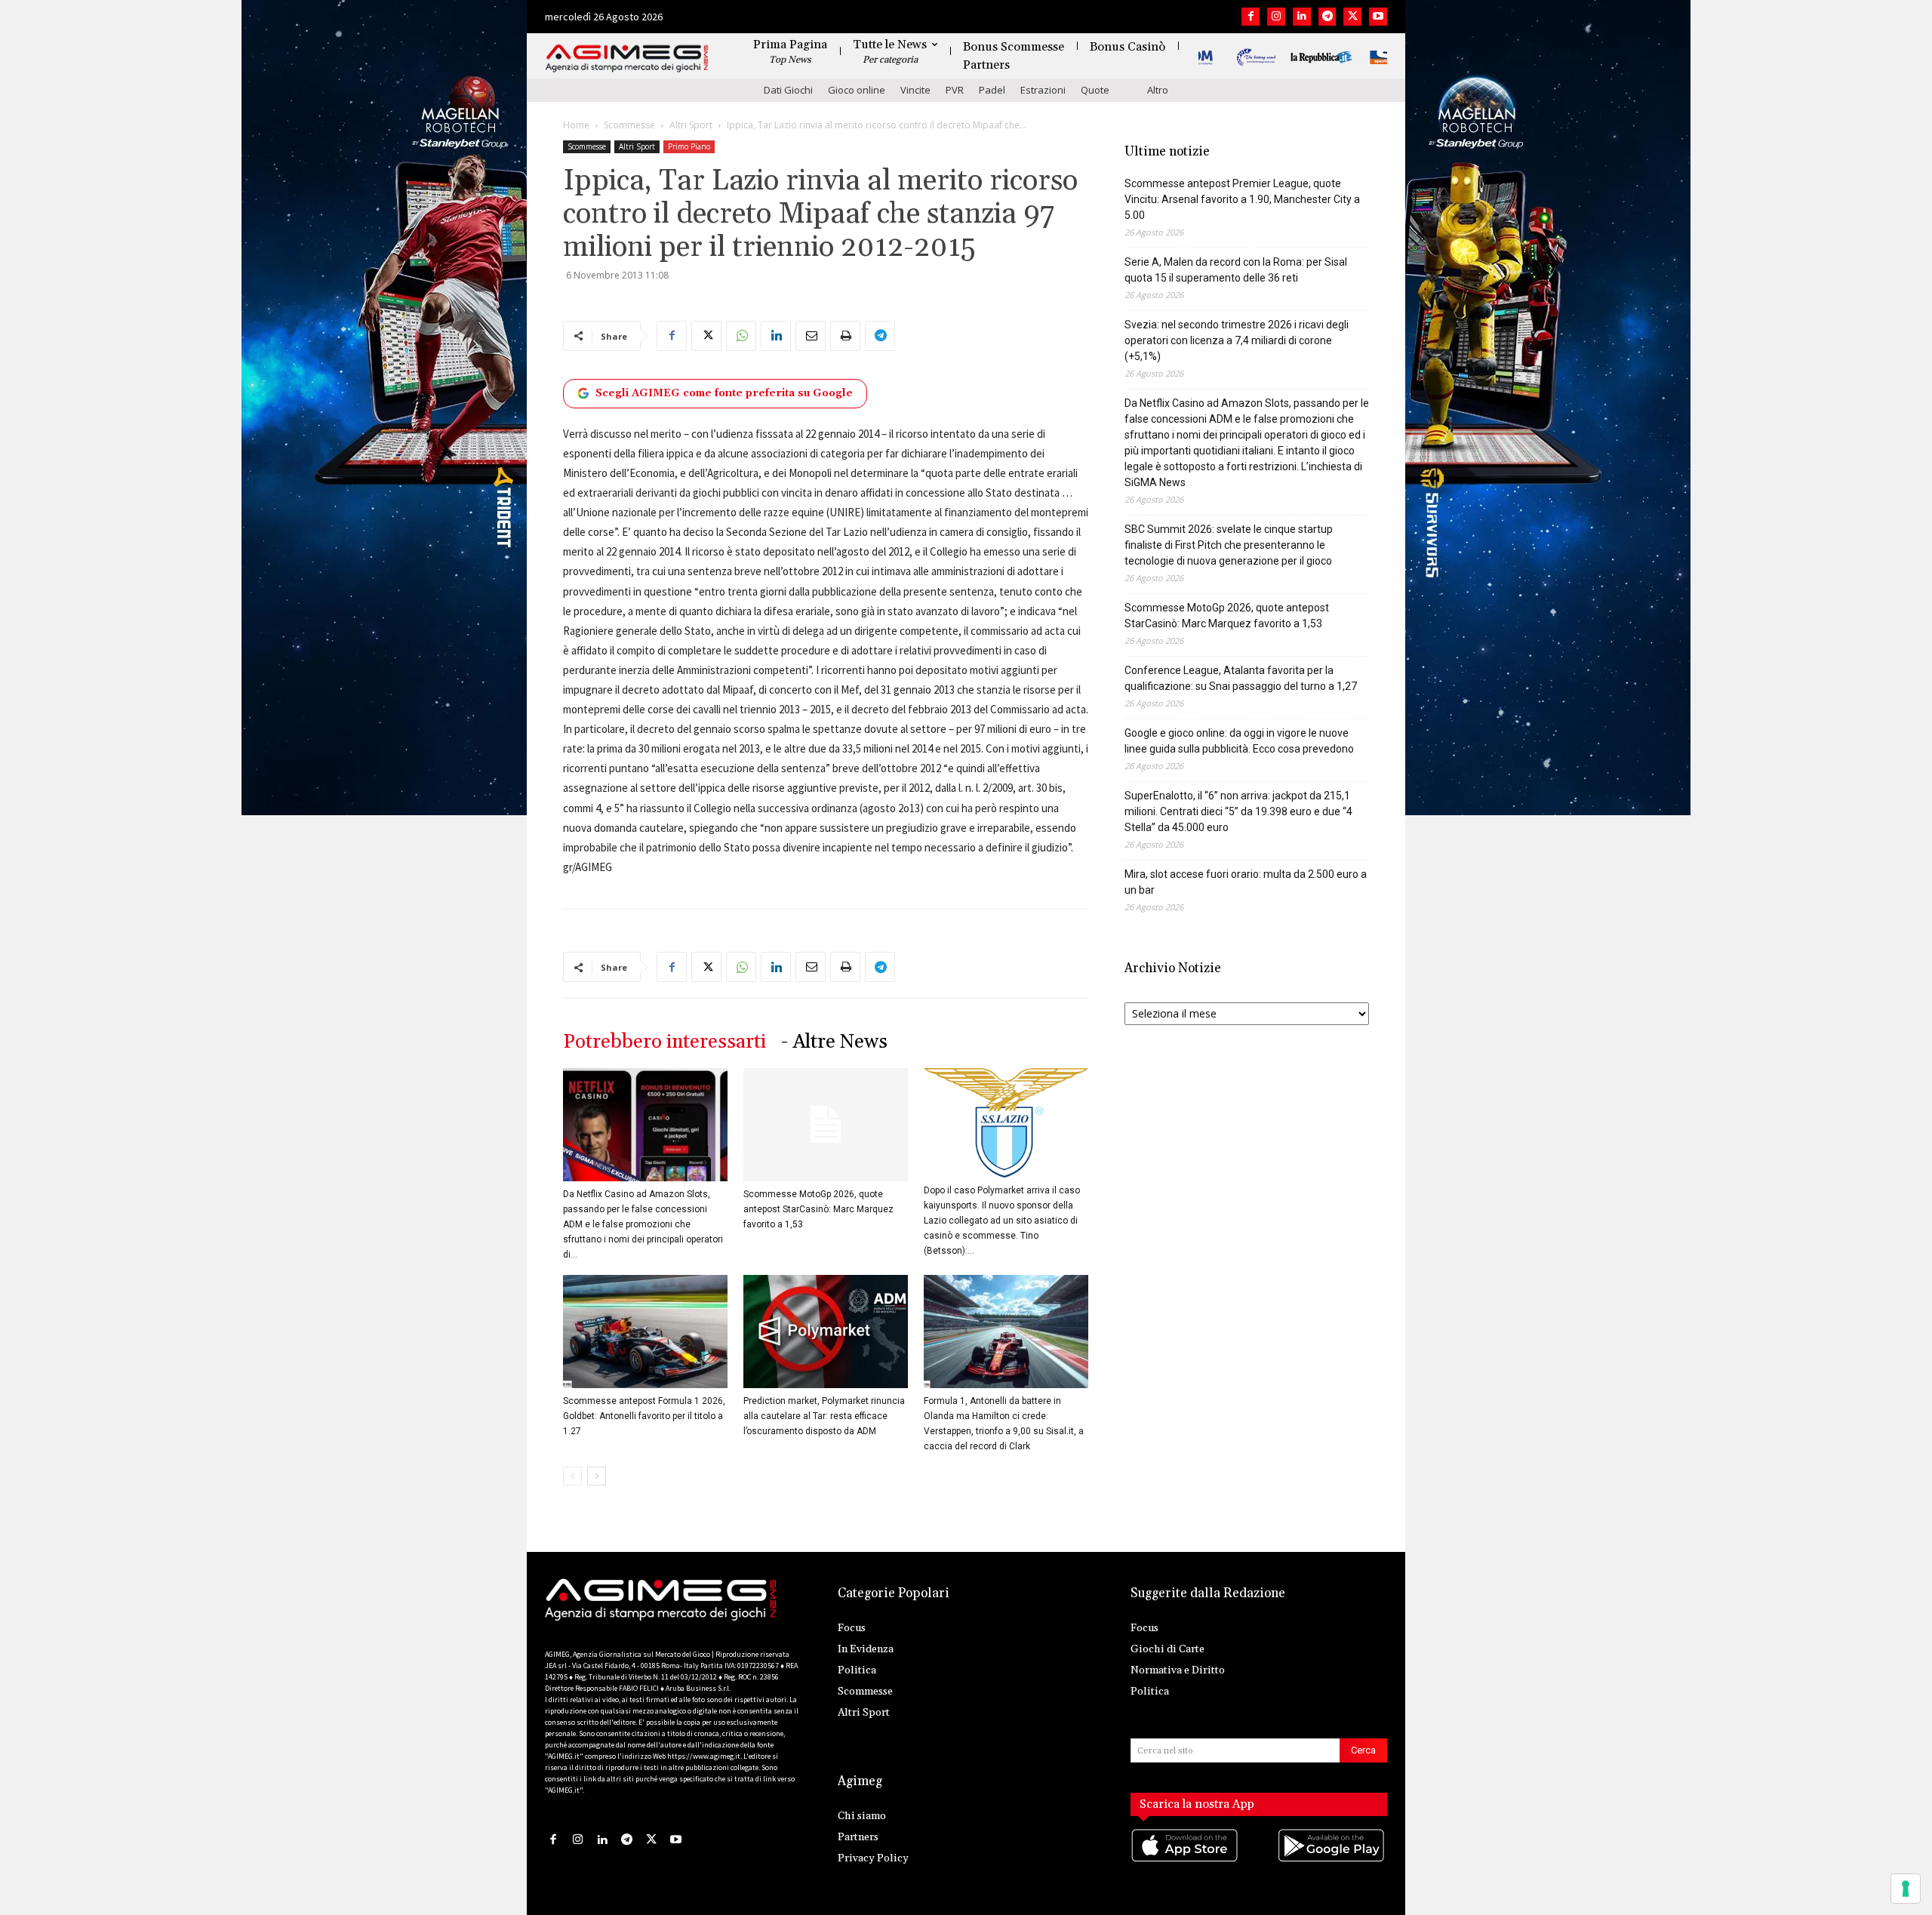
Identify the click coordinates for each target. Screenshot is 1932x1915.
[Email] (811, 336)
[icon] (1186, 1860)
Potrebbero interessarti (665, 1042)
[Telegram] (1327, 17)
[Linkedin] (1302, 17)
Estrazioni (1043, 90)
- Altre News (834, 1042)
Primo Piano (689, 146)
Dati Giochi (788, 90)
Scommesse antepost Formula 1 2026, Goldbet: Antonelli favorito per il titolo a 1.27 (644, 1416)
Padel (992, 90)
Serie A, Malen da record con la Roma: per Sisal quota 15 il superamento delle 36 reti (1236, 270)
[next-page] (597, 1476)
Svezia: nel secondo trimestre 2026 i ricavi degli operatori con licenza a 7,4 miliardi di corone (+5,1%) (1237, 340)
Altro (1158, 90)
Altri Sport (691, 125)
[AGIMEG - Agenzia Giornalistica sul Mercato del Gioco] (627, 58)
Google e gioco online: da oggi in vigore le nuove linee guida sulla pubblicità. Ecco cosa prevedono (1239, 741)
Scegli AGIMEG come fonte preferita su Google (724, 393)
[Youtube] (1378, 17)
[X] (1352, 17)
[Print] (845, 336)
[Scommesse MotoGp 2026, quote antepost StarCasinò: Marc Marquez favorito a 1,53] (826, 1125)
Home (576, 125)
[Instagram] (1276, 17)
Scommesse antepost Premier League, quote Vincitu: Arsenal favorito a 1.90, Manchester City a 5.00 (1242, 199)
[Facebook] (1251, 17)
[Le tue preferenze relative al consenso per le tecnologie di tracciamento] (1906, 1889)
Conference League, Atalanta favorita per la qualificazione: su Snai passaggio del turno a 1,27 (1241, 678)
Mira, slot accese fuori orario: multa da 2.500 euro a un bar (1246, 882)
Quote (1095, 90)
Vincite (915, 90)
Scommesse (629, 125)
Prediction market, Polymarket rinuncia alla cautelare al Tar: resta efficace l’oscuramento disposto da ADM (824, 1416)
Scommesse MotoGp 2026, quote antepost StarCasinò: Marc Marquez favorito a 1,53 (818, 1209)
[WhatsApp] (741, 336)
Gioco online (857, 90)
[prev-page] (572, 1476)
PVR (955, 90)
